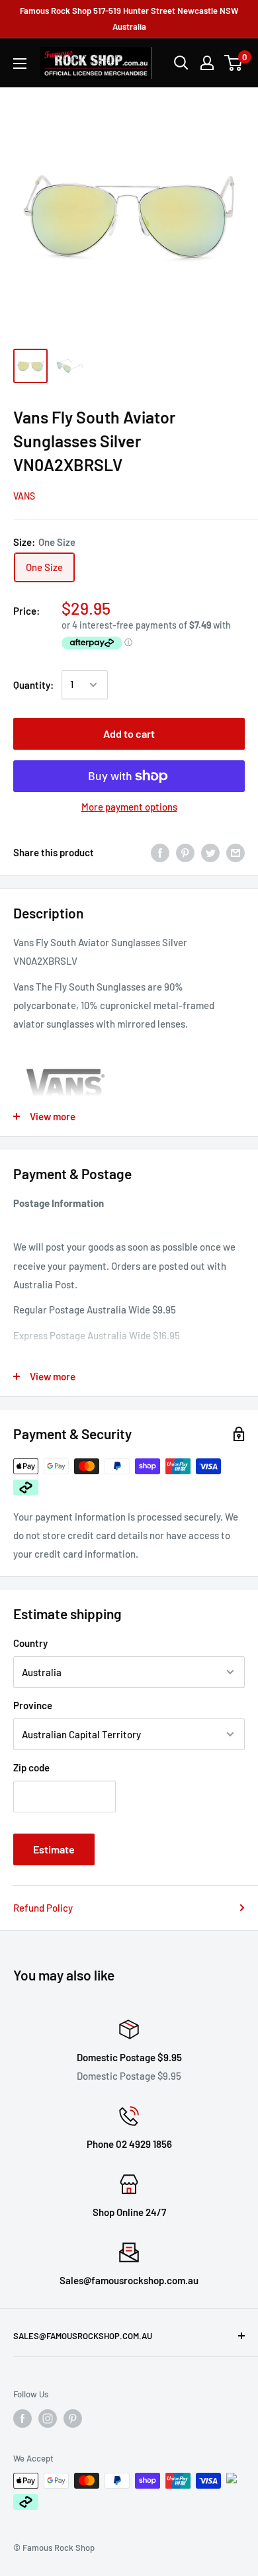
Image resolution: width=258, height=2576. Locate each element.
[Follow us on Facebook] (22, 2419)
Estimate (54, 1849)
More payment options (129, 807)
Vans (24, 496)
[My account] (207, 63)
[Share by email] (236, 852)
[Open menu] (20, 64)
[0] (234, 63)
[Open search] (181, 63)
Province (33, 1705)
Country (30, 1643)
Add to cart (129, 733)
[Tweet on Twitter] (210, 852)
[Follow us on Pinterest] (73, 2419)
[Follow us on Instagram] (48, 2419)
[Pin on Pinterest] (185, 852)
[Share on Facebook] (160, 852)
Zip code (31, 1767)
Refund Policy (43, 1908)
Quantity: (33, 685)
